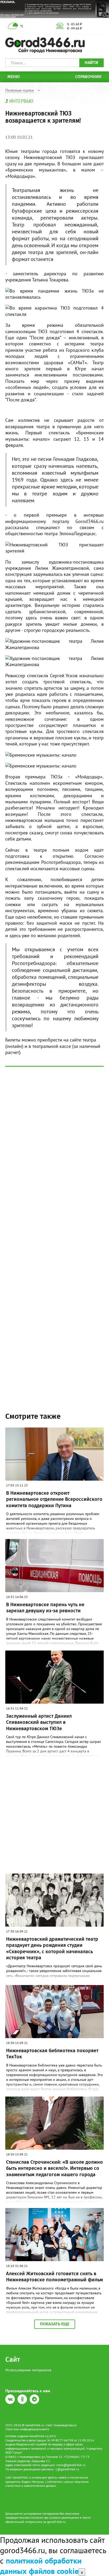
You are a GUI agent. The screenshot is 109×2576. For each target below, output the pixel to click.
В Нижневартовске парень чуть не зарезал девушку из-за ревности (45, 1608)
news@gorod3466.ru (71, 2465)
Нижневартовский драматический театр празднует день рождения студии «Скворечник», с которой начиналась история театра (52, 1948)
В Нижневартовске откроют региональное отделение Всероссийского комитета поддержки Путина (54, 1499)
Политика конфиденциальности (27, 2429)
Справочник (88, 77)
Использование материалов (28, 2370)
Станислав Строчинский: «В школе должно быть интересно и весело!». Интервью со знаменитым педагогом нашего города (54, 2168)
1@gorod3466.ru (67, 2469)
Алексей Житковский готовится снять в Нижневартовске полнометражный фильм (54, 2277)
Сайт (13, 2359)
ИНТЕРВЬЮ (21, 101)
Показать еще (55, 2324)
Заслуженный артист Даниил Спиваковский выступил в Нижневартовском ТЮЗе (39, 1722)
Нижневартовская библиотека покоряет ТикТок (52, 2054)
